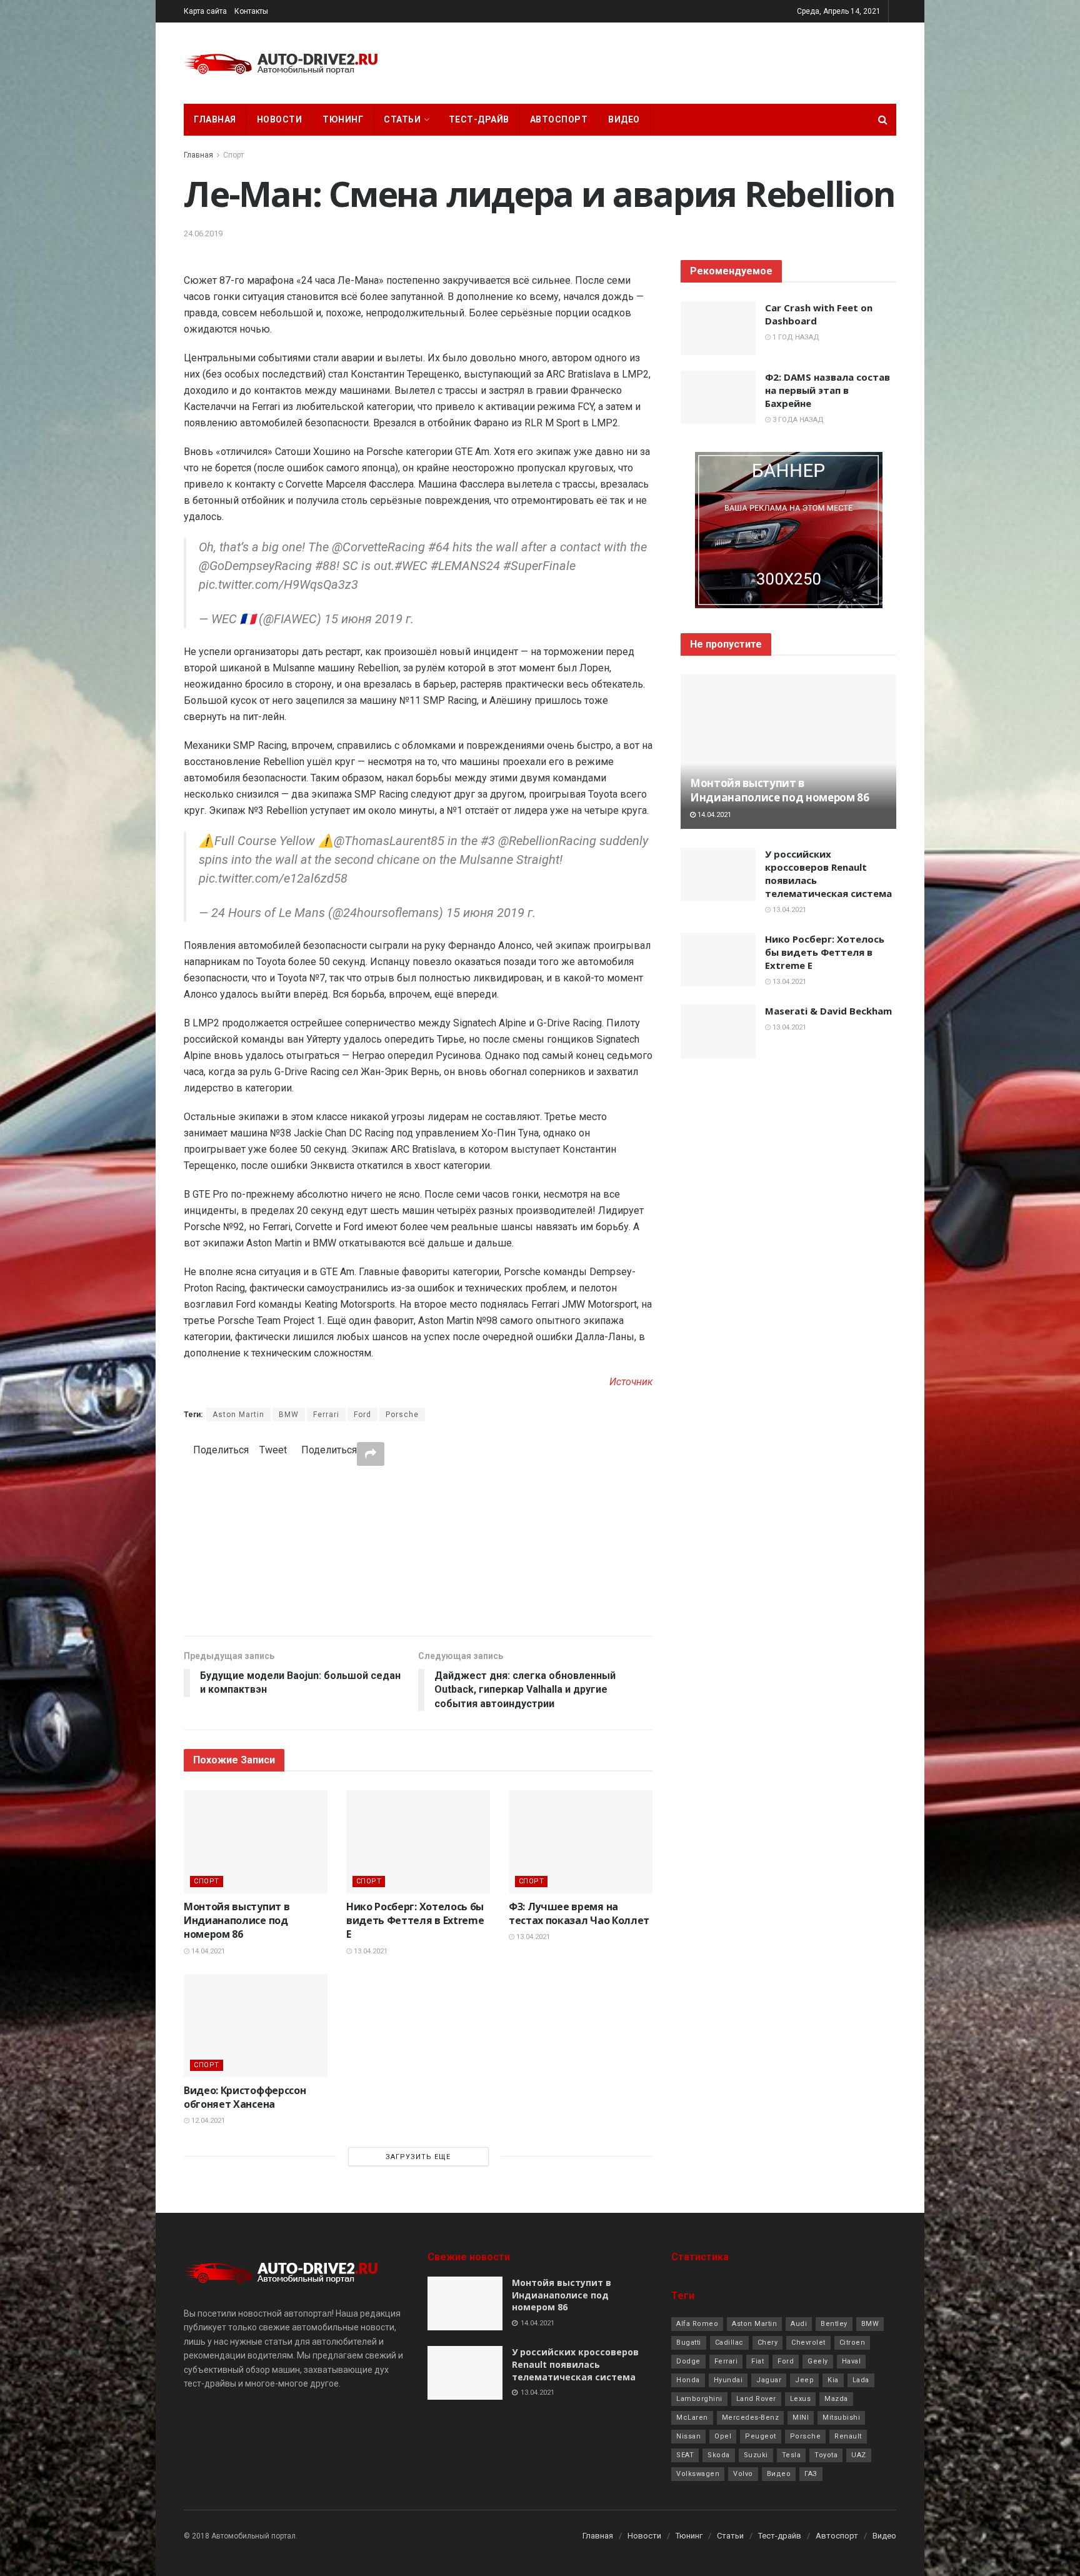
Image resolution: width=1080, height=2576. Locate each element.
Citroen (852, 2343)
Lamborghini (699, 2399)
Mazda (836, 2399)
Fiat (757, 2361)
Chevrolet (808, 2343)
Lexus (801, 2399)
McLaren (692, 2418)
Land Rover (756, 2399)
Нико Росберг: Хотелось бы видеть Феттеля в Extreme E (415, 1921)
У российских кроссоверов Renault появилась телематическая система (575, 2364)
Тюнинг (343, 119)
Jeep (804, 2380)
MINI (801, 2418)
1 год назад (795, 337)
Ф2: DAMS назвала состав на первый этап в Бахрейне (827, 390)
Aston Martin (238, 1415)
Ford (362, 1415)
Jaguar (769, 2380)
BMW (289, 1415)
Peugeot (761, 2436)
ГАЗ (811, 2474)
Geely (818, 2361)
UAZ (859, 2455)
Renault (848, 2436)
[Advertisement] (418, 1550)
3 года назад (797, 420)
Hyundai (728, 2380)
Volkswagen (698, 2474)
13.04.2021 (370, 1951)
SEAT (685, 2455)
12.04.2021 (207, 2121)
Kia (833, 2380)
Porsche (402, 1415)
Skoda (719, 2455)
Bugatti (689, 2343)
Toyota (826, 2455)
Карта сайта (205, 11)
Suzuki (756, 2455)
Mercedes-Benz (751, 2418)
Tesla (792, 2455)
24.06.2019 (203, 233)
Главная (215, 119)
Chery (768, 2343)
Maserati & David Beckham (828, 1011)
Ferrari (326, 1415)
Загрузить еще (418, 2157)
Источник (631, 1382)
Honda (688, 2380)
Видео (624, 119)
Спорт (233, 155)
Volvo (743, 2474)
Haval (852, 2361)
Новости (280, 119)
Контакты (251, 11)
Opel (723, 2436)
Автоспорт (559, 119)
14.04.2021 (207, 1951)
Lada (861, 2380)
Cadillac (729, 2343)
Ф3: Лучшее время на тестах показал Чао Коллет (579, 1913)
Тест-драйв (479, 119)
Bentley (834, 2324)
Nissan (688, 2436)
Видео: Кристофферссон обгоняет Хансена (245, 2097)
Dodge (688, 2361)
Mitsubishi (841, 2418)
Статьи (402, 119)
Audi (799, 2324)
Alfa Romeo (697, 2324)
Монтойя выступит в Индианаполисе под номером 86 (237, 1921)
